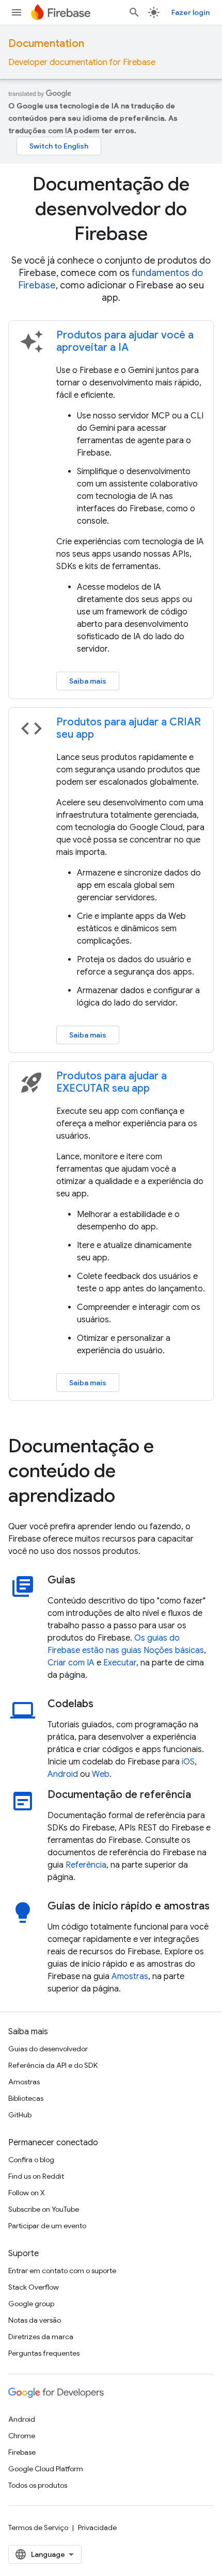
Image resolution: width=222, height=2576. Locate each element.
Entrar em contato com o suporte (62, 2271)
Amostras (130, 1976)
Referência (86, 1865)
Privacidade (97, 2528)
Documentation (46, 44)
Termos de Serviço (38, 2528)
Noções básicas (174, 1650)
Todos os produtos (38, 2485)
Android (63, 1774)
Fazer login (191, 12)
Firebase (22, 2452)
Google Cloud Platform (46, 2469)
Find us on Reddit (36, 2176)
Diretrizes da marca (41, 2337)
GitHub (20, 2115)
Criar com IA (71, 1663)
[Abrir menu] (17, 12)
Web (101, 1774)
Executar (120, 1663)
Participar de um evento (47, 2226)
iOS (188, 1762)
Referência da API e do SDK (53, 2065)
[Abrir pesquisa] (134, 12)
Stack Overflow (34, 2287)
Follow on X (27, 2193)
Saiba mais (88, 681)
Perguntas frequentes (44, 2353)
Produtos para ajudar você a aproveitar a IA (125, 341)
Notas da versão (35, 2320)
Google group (31, 2304)
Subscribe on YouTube (44, 2209)
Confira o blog (31, 2160)
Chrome (22, 2436)
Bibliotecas (26, 2098)
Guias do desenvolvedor (48, 2049)
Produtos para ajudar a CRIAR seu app (129, 728)
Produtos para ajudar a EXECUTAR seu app (112, 1082)
